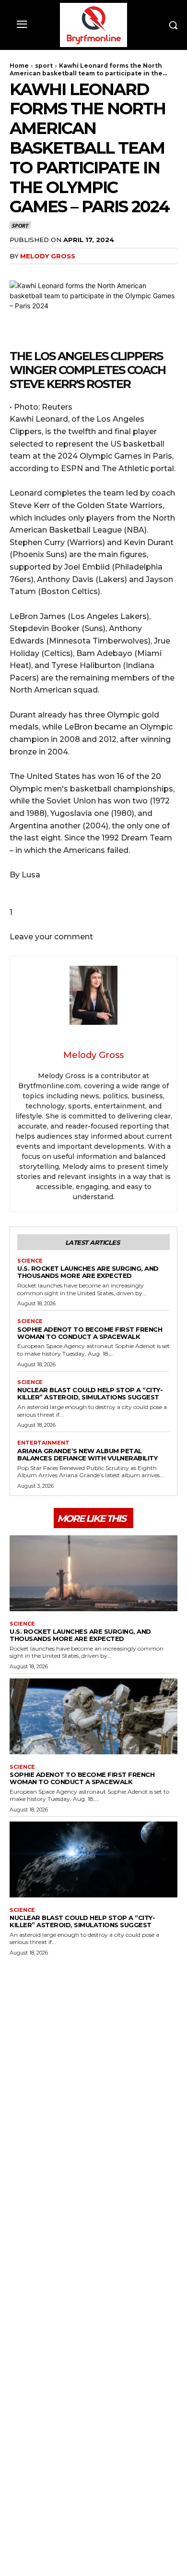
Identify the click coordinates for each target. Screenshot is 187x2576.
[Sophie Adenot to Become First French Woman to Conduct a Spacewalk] (93, 1716)
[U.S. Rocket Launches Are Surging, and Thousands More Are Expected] (93, 1573)
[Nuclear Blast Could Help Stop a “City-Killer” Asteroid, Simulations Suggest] (93, 1859)
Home (19, 66)
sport (44, 66)
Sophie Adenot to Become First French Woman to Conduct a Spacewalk (90, 1333)
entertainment (43, 1443)
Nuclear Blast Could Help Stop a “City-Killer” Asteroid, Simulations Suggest (90, 1393)
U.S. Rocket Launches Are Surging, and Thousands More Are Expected (88, 1272)
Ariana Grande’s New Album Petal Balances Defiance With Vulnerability (87, 1454)
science (30, 1261)
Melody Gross (48, 256)
